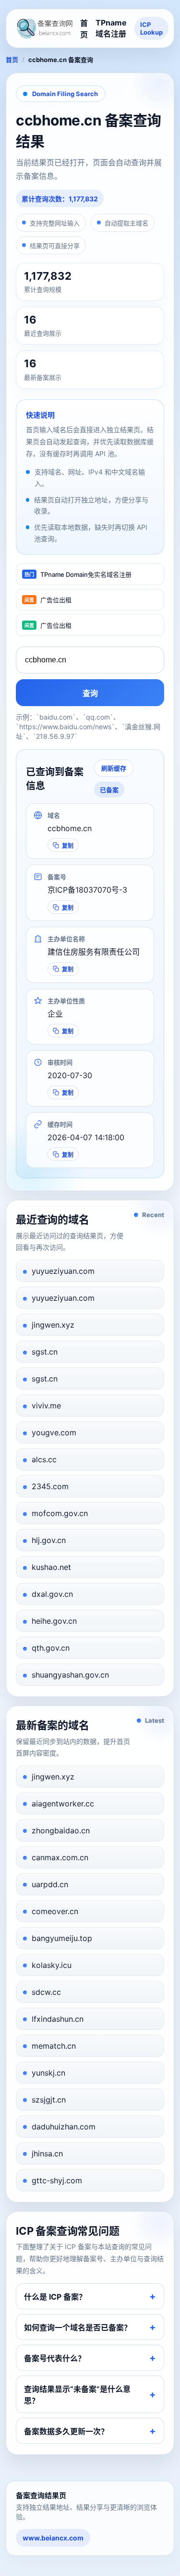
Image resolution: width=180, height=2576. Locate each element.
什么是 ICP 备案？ (55, 2297)
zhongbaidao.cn (61, 1830)
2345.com (50, 1486)
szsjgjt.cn (49, 2100)
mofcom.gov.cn (60, 1513)
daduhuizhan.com (64, 2127)
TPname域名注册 (111, 28)
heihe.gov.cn (54, 1621)
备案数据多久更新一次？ (66, 2431)
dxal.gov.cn (52, 1594)
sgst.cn (45, 1352)
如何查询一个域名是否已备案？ (78, 2327)
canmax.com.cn (60, 1857)
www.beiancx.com (53, 2538)
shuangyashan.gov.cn (70, 1675)
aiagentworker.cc (63, 1804)
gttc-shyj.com (57, 2180)
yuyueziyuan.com (63, 1271)
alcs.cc (44, 1459)
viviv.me (46, 1406)
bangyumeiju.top (62, 1938)
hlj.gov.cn (49, 1540)
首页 (84, 29)
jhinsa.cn (47, 2153)
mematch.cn (54, 2046)
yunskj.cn (48, 2073)
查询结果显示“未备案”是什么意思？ (77, 2395)
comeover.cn (55, 1911)
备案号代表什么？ (55, 2358)
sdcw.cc (46, 1992)
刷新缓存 (114, 768)
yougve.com (54, 1432)
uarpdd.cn (50, 1884)
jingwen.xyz (53, 1325)
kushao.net (51, 1567)
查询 (90, 693)
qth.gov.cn (51, 1648)
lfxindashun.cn (58, 2019)
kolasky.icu (52, 1965)
